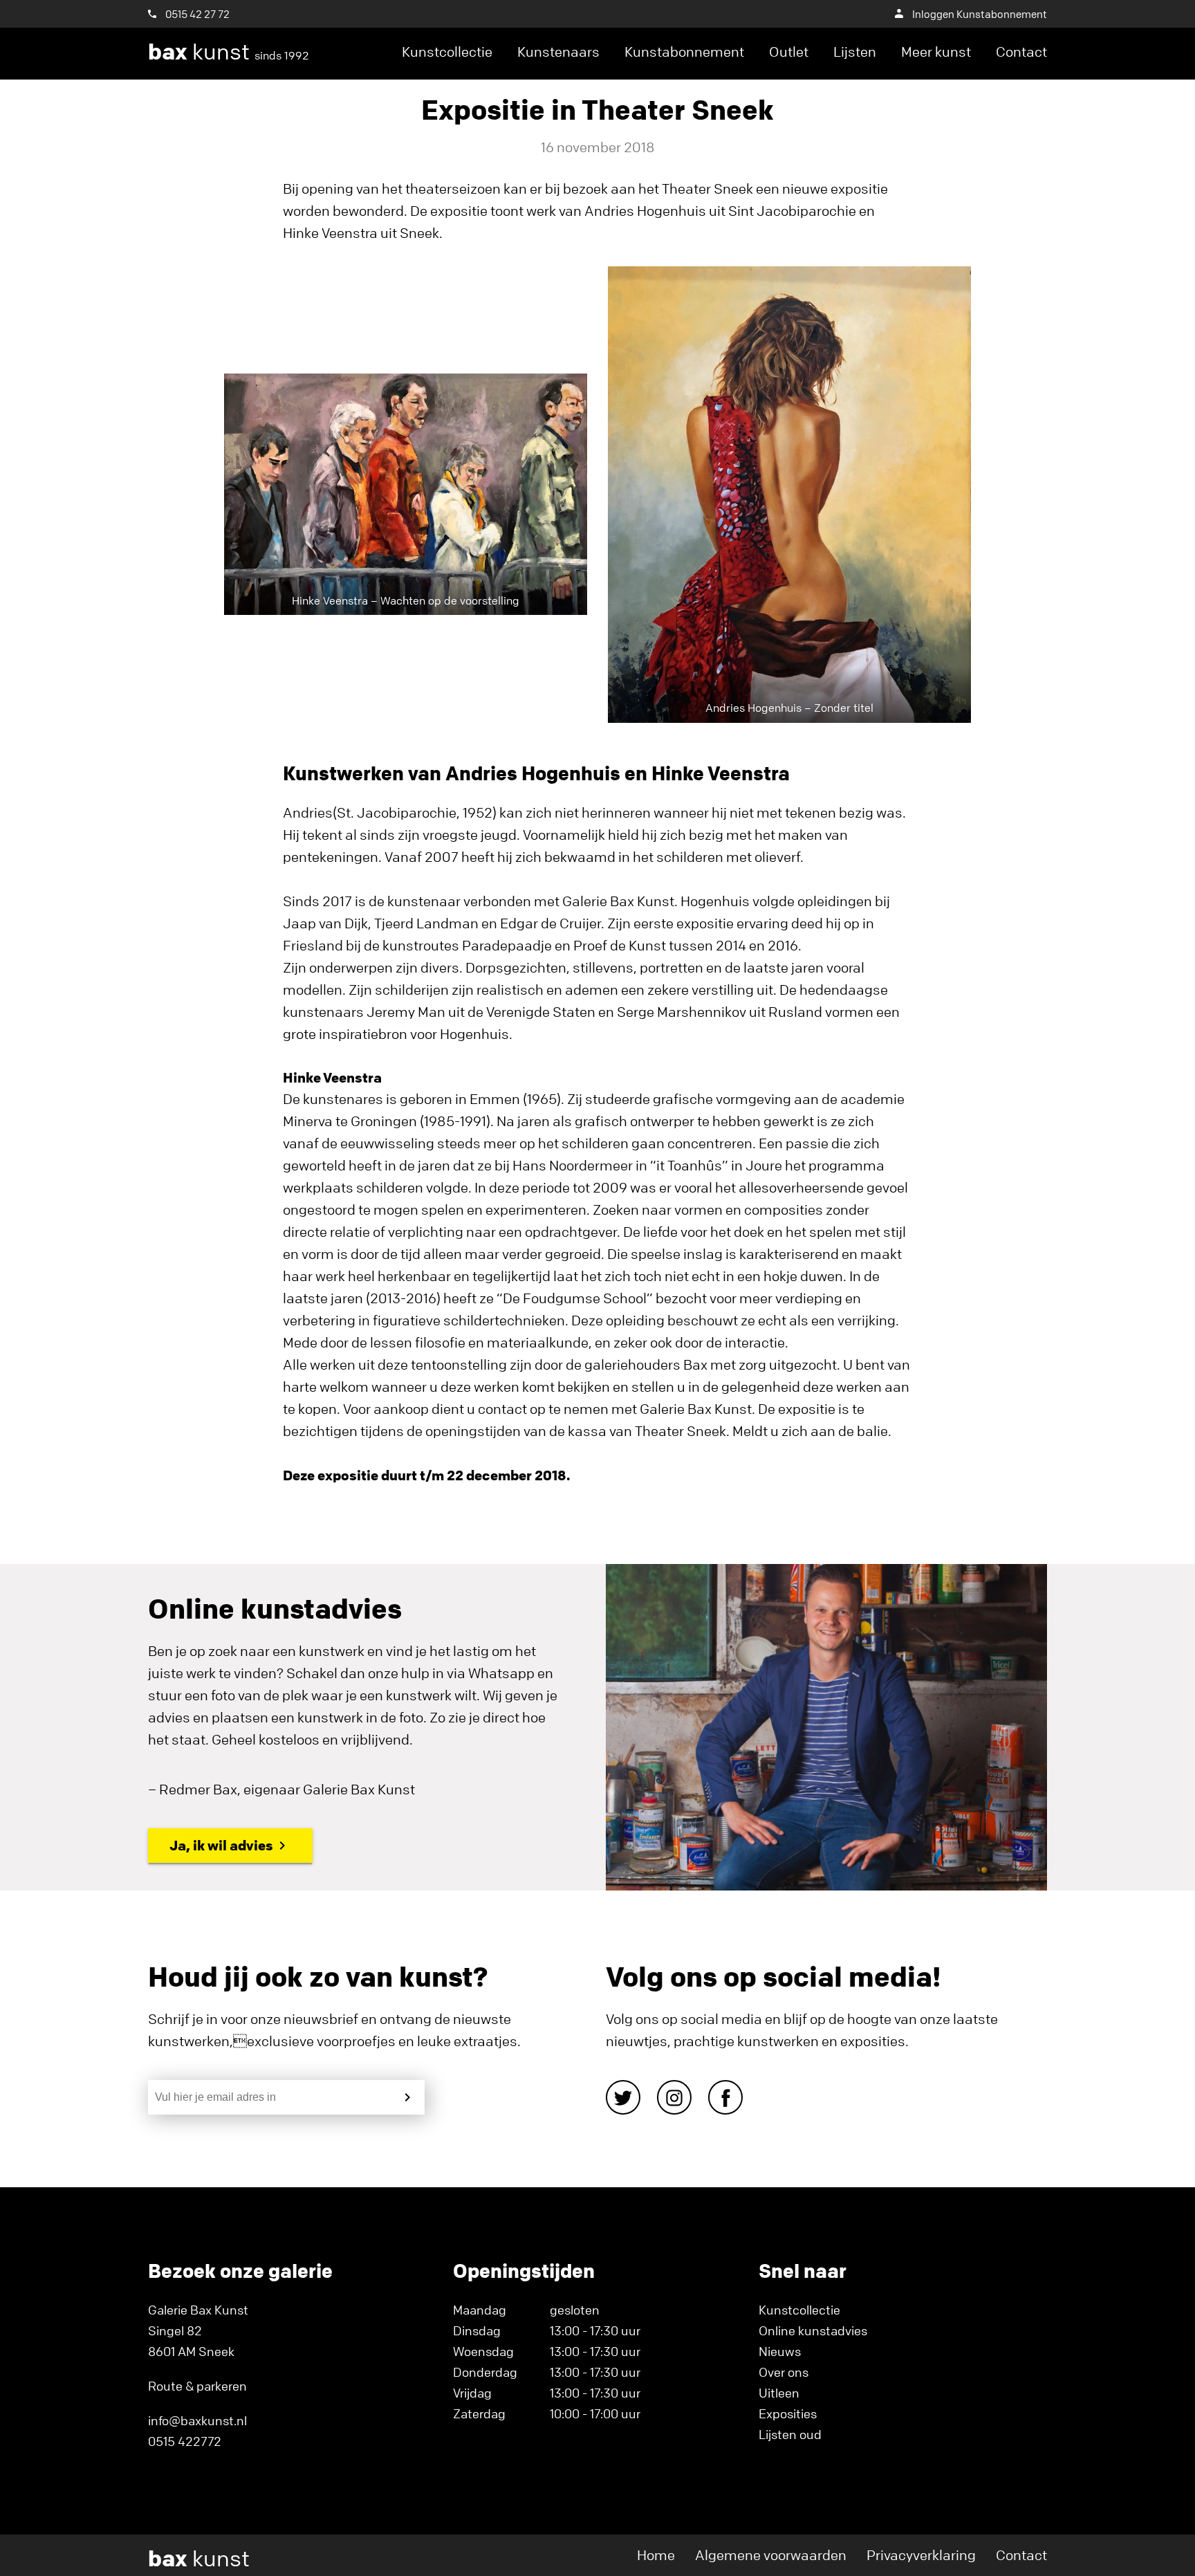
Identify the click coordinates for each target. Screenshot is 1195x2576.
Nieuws (780, 2351)
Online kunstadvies (813, 2330)
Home (656, 2555)
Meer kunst (936, 52)
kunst (229, 52)
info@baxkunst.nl (197, 2420)
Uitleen (779, 2393)
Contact (1021, 52)
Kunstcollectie (447, 52)
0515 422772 (185, 2441)
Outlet (789, 52)
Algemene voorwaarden (771, 2555)
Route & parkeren (197, 2386)
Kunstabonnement (684, 52)
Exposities (788, 2413)
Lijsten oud (790, 2434)
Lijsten (855, 52)
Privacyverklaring (921, 2555)
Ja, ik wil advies (221, 1845)
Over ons (784, 2372)
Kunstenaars (558, 52)
